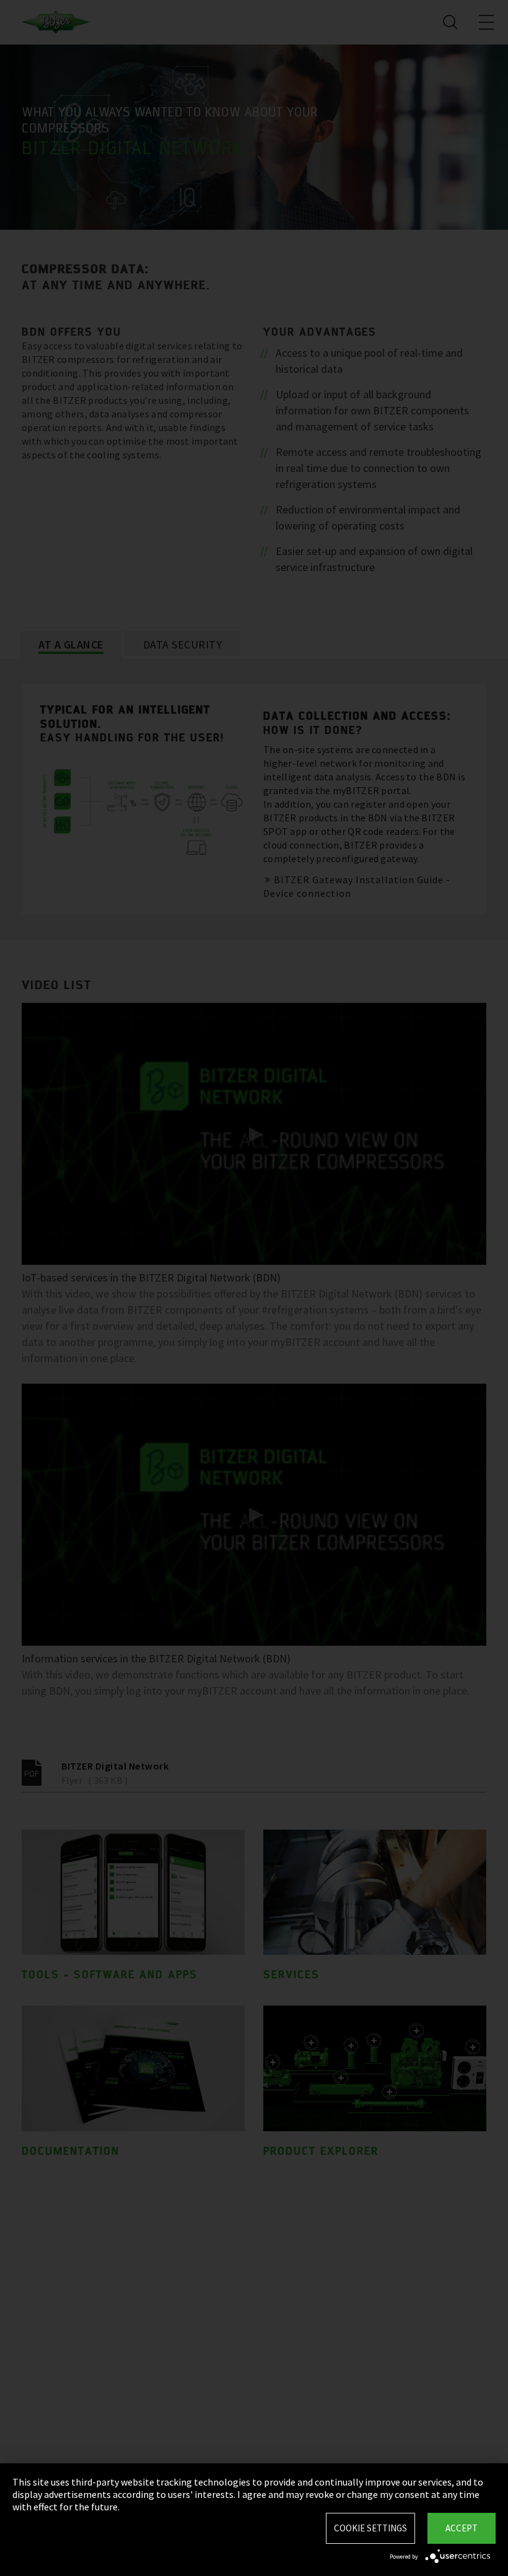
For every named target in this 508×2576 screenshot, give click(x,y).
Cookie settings (370, 2528)
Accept (462, 2528)
